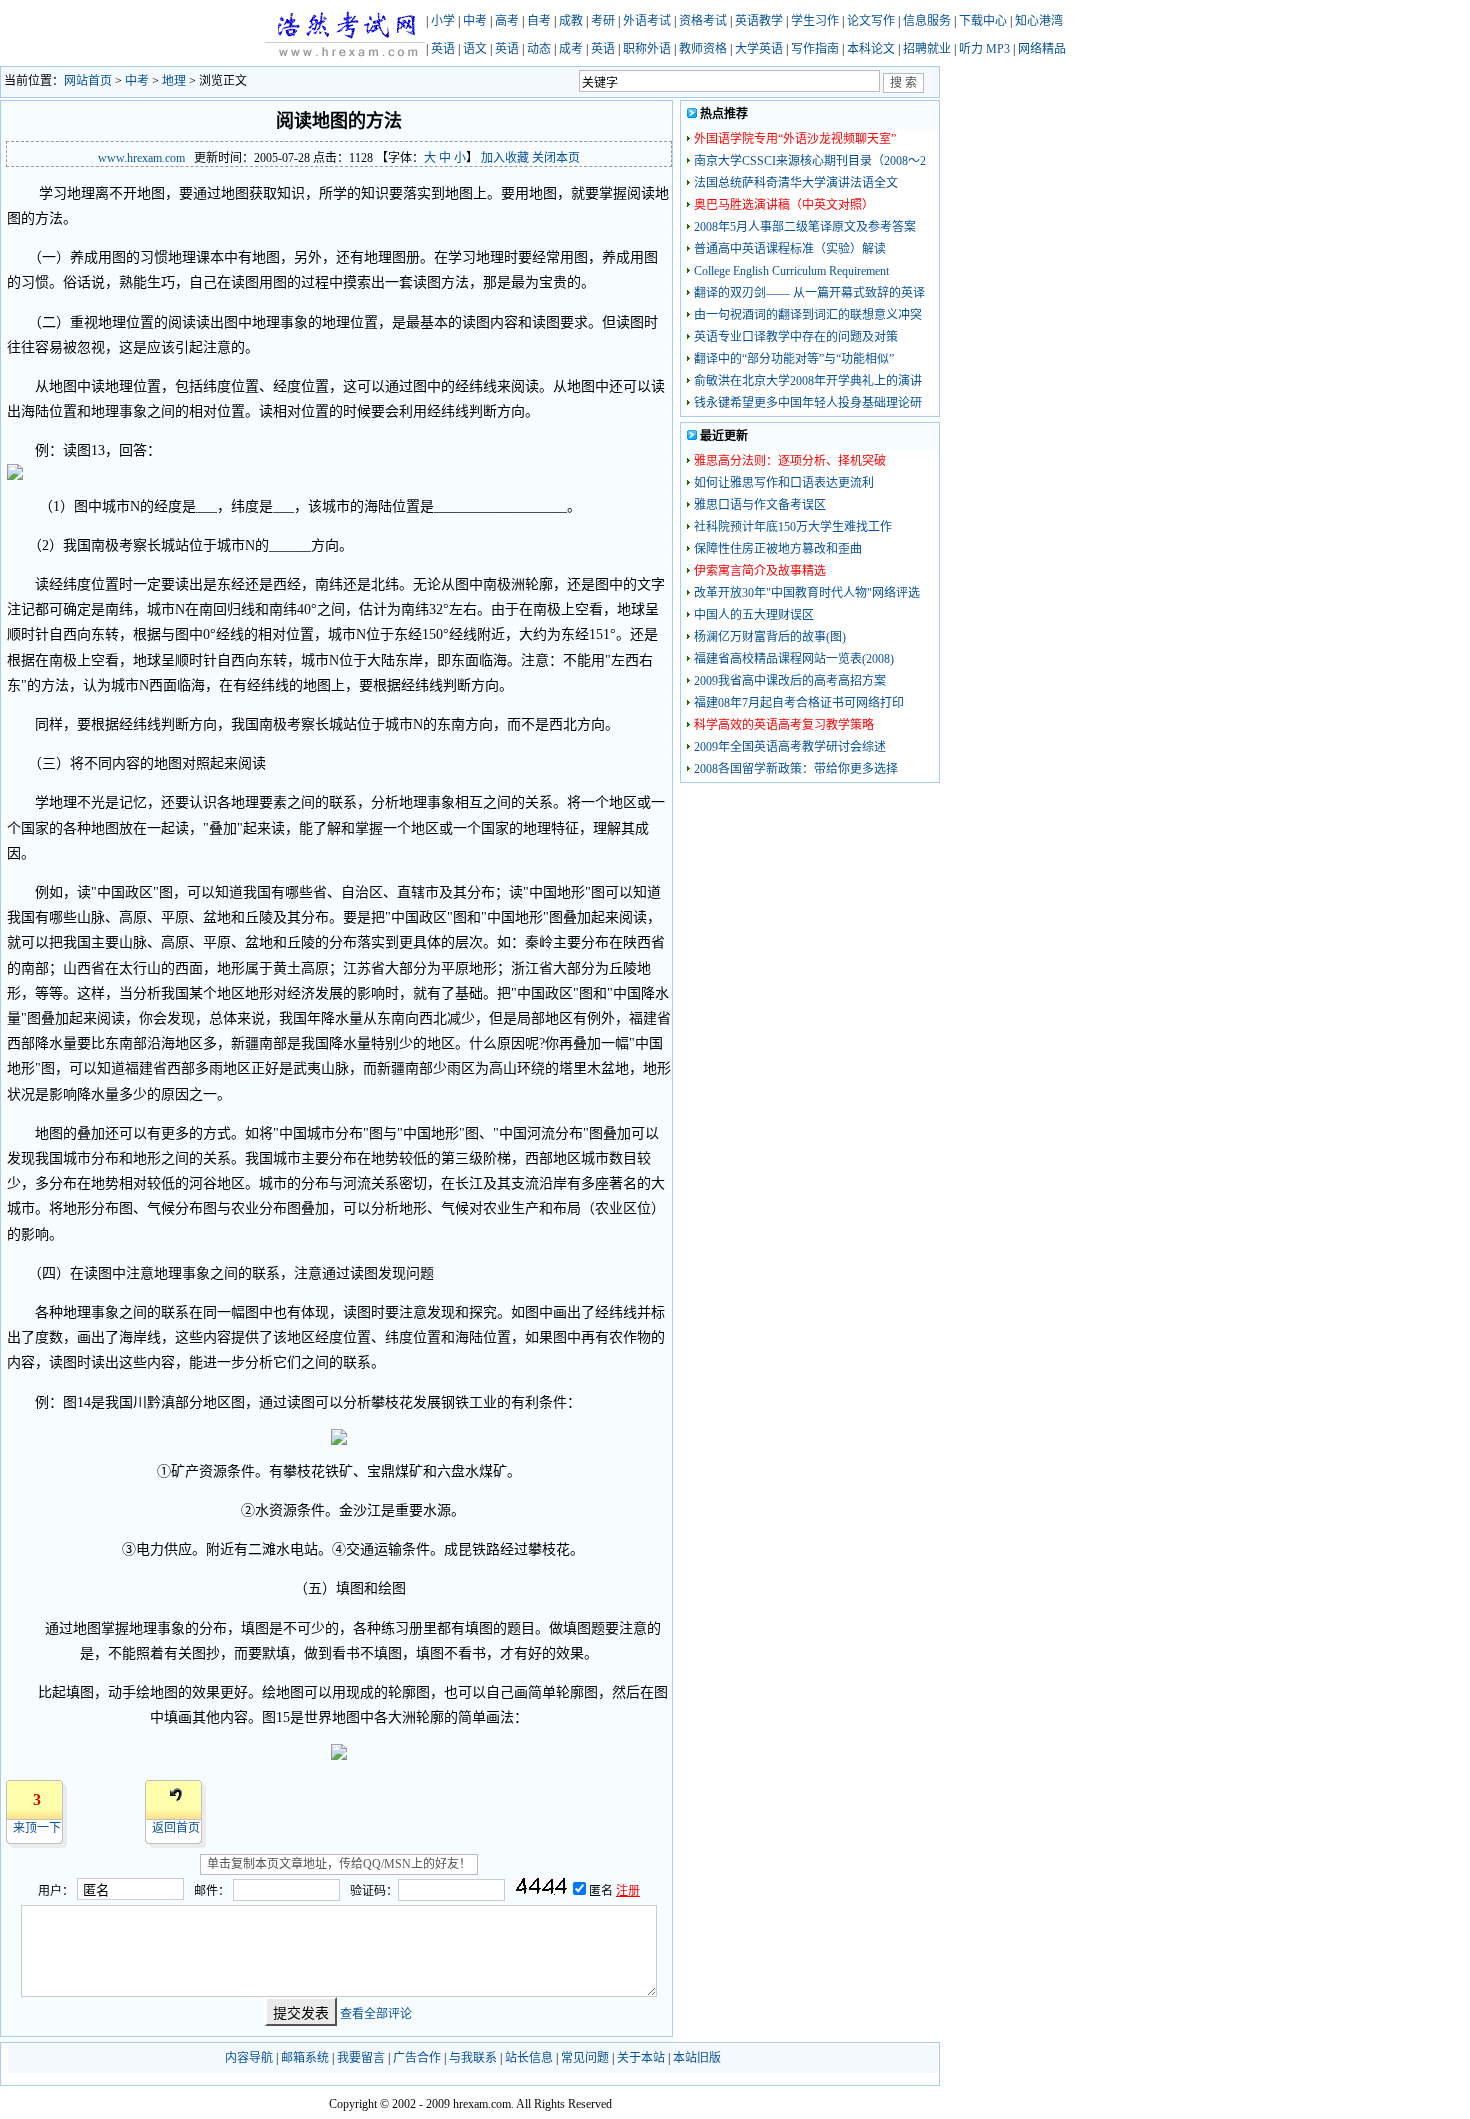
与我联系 (473, 2058)
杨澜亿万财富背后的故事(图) (770, 637)
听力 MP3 (984, 49)
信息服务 (927, 21)
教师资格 (703, 49)
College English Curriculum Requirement (791, 271)
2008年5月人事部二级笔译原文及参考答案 (805, 227)
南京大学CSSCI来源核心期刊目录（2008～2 (810, 161)
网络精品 (1042, 49)
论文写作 (871, 21)
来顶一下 (37, 1828)
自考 (539, 21)
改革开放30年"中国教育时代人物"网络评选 (807, 593)
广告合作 (417, 2058)
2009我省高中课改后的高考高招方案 (790, 681)
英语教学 (759, 21)
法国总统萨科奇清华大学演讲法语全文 (796, 183)
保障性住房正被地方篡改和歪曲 (778, 549)
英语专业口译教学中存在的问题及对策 (796, 337)
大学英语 (759, 49)
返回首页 (176, 1828)
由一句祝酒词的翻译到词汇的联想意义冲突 (808, 315)
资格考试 (703, 21)
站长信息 (529, 2058)
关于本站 (641, 2058)
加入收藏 (505, 158)
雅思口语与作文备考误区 (760, 505)
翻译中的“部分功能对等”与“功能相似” (794, 359)
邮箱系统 (305, 2058)
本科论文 (871, 49)
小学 (443, 21)
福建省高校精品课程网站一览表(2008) (794, 659)
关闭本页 (556, 158)
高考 (507, 21)
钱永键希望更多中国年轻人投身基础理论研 (808, 403)
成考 (571, 49)
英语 (443, 49)
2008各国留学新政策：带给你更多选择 (796, 769)
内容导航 (249, 2058)
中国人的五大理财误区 (754, 615)
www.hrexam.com (141, 158)
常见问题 (585, 2058)
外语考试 (647, 21)
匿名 (602, 1891)
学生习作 (815, 21)
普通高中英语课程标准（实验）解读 (790, 249)
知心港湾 (1039, 21)
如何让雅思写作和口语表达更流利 (784, 483)
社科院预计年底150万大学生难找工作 (793, 527)
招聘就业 (927, 49)
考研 (603, 21)
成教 (571, 21)
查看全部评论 (376, 2014)
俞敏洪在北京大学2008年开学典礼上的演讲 (808, 381)
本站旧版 (697, 2058)
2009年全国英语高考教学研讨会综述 (790, 747)
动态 (539, 49)
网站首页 (88, 81)
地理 (174, 81)
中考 (475, 21)
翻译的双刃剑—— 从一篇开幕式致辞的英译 (809, 293)
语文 (475, 49)
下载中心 (983, 21)
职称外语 (647, 49)
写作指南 (815, 49)
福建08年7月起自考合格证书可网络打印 (799, 703)
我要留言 (361, 2058)
